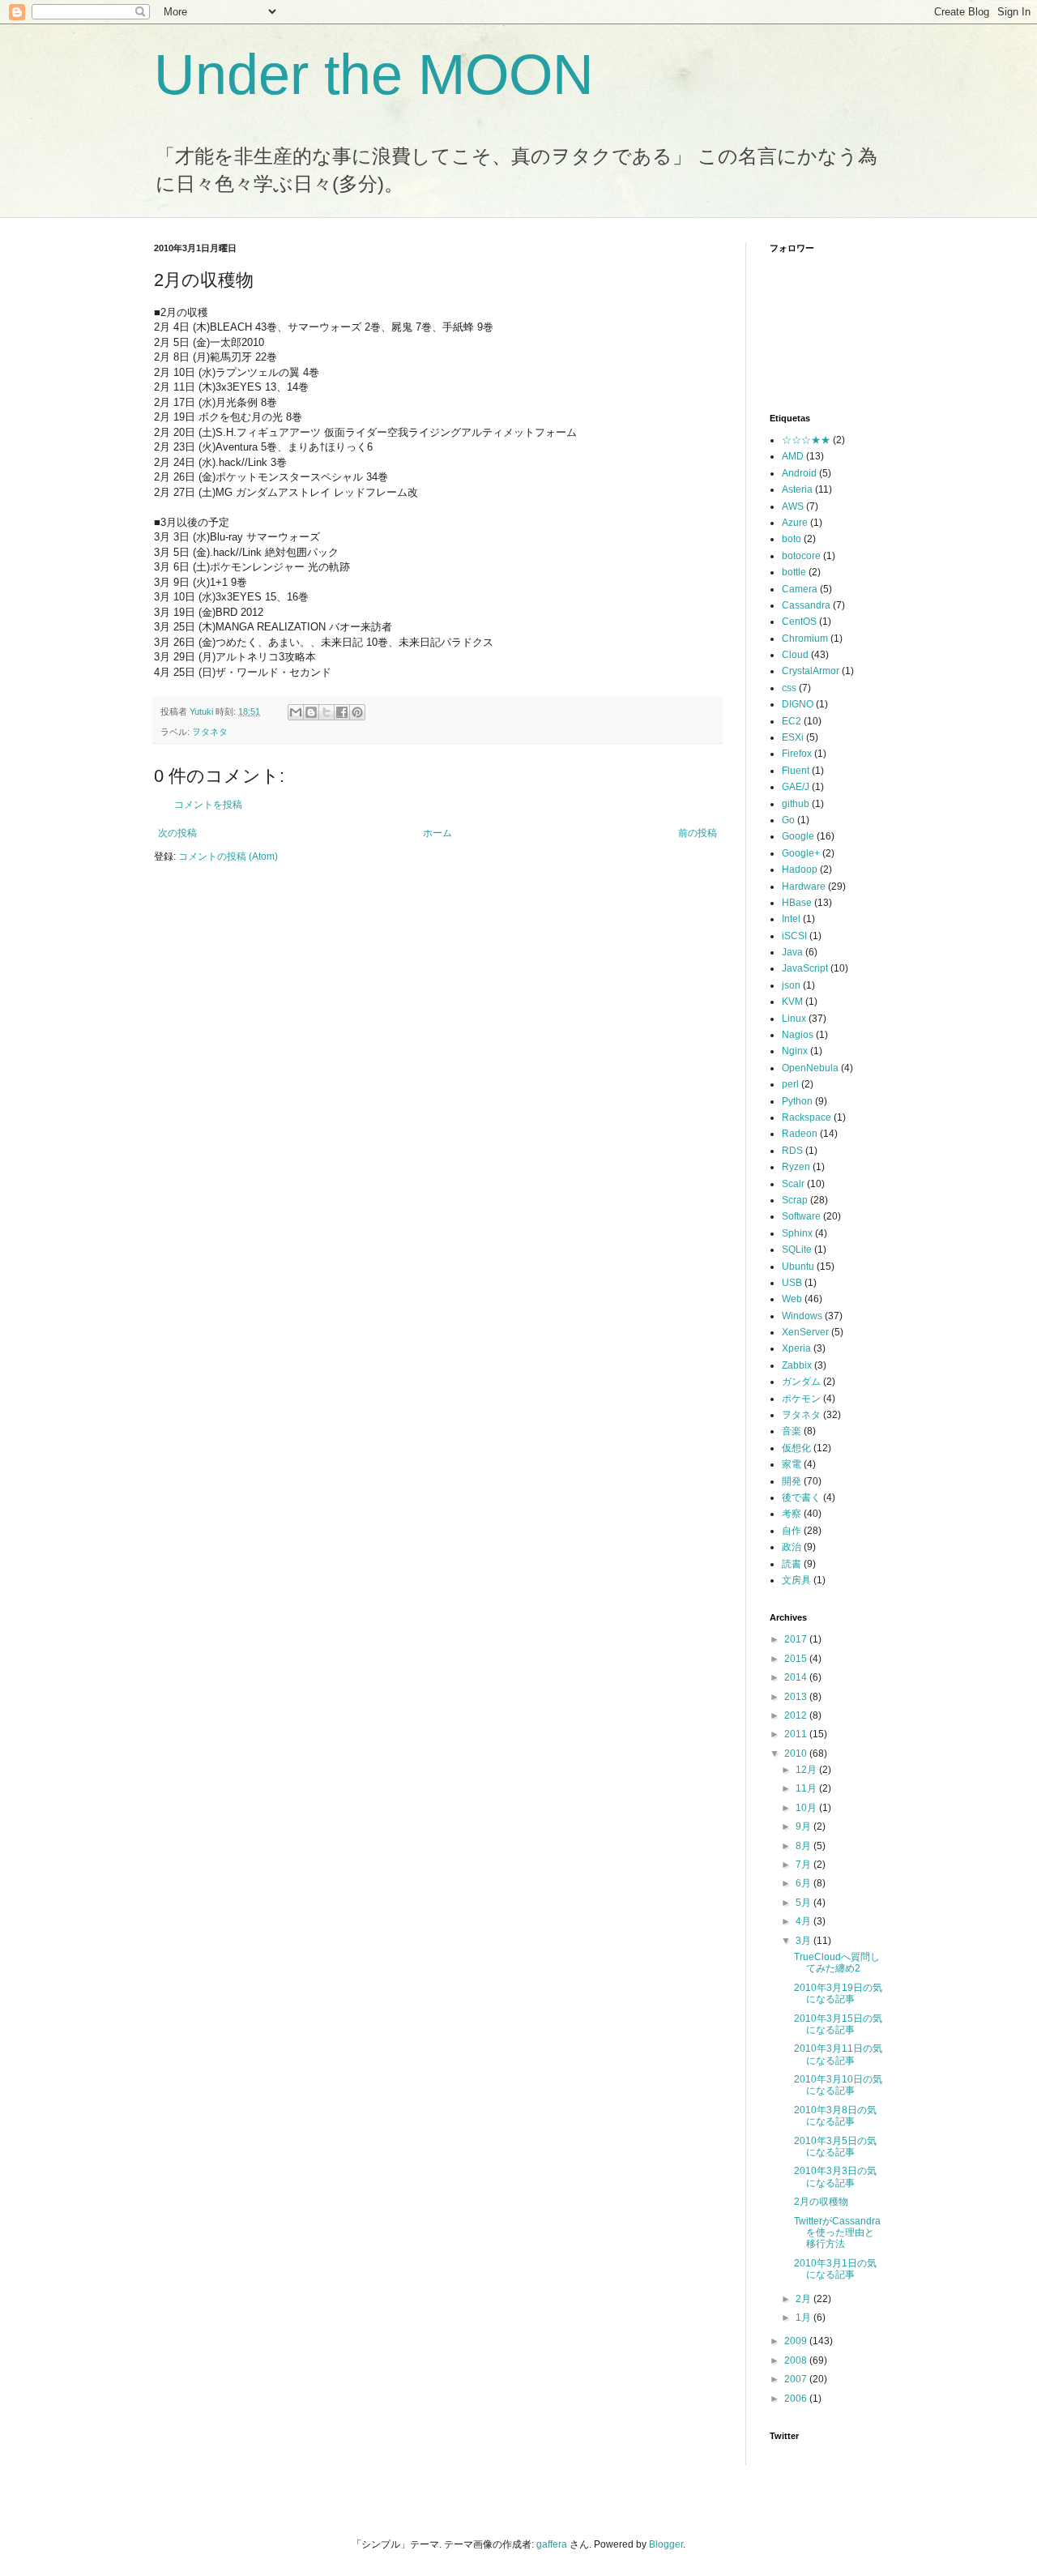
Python (797, 1101)
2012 (797, 1715)
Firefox (797, 754)
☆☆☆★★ (806, 440)
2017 (797, 1639)
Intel (791, 919)
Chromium (805, 639)
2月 (804, 2299)
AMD (793, 456)
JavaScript (805, 968)
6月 (804, 1883)
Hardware (804, 886)
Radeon (800, 1134)
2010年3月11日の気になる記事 (838, 2054)
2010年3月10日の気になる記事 (838, 2085)
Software (801, 1216)
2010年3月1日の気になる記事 (835, 2269)
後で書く (801, 1497)
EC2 (792, 721)
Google (798, 836)
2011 (797, 1734)
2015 (797, 1659)
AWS (793, 506)
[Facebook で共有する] (342, 712)
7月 (804, 1865)
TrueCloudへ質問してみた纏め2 (837, 1963)
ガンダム (801, 1382)
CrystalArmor (811, 671)
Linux (794, 1019)
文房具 (796, 1580)
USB (792, 1283)
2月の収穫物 (821, 2202)
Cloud (795, 655)
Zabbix (797, 1365)
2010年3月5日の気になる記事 (835, 2147)
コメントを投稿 (208, 805)
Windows (802, 1316)
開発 (792, 1481)
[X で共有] (326, 712)
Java (792, 952)
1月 (804, 2318)
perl (790, 1084)
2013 (797, 1697)
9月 (804, 1826)
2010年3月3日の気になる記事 (835, 2177)
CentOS (799, 622)
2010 (797, 1754)
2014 (797, 1677)
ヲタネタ (210, 732)
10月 (807, 1808)
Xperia (796, 1348)
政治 (792, 1547)
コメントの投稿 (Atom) (228, 857)
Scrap (795, 1200)
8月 (804, 1846)
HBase (797, 903)
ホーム (437, 833)
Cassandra (806, 605)
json (791, 985)
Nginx (795, 1051)
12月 (807, 1770)
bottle (794, 572)
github (796, 804)
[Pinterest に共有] (357, 712)
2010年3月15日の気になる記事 (838, 2024)
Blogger (666, 2544)
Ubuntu (798, 1267)
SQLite (797, 1250)
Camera (800, 589)
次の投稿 (177, 833)
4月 (804, 1921)
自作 (792, 1531)
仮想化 (796, 1448)
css (789, 688)
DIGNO (798, 704)
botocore (801, 556)
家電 (792, 1464)
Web (792, 1299)
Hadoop (800, 869)
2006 (797, 2399)
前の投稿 (698, 833)
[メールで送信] (296, 712)
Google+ (801, 853)
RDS (792, 1151)
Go (788, 820)
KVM (792, 1002)
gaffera (552, 2544)
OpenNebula (810, 1068)
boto (792, 539)
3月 (804, 1941)
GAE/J (796, 787)
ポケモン (801, 1399)
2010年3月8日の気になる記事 (835, 2116)
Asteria (797, 489)
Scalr (793, 1184)
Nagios (798, 1035)
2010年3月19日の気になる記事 (838, 1993)
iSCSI (794, 936)
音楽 (792, 1431)
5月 (804, 1903)
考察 (792, 1514)
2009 (797, 2341)
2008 (797, 2360)
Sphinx (797, 1233)
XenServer (805, 1332)
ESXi (793, 737)
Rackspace (807, 1117)
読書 (792, 1564)
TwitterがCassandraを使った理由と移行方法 (837, 2233)
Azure (795, 523)
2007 (797, 2379)
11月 (807, 1788)
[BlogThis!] (311, 712)
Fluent (796, 771)
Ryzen (796, 1167)
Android (799, 473)
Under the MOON (374, 75)
